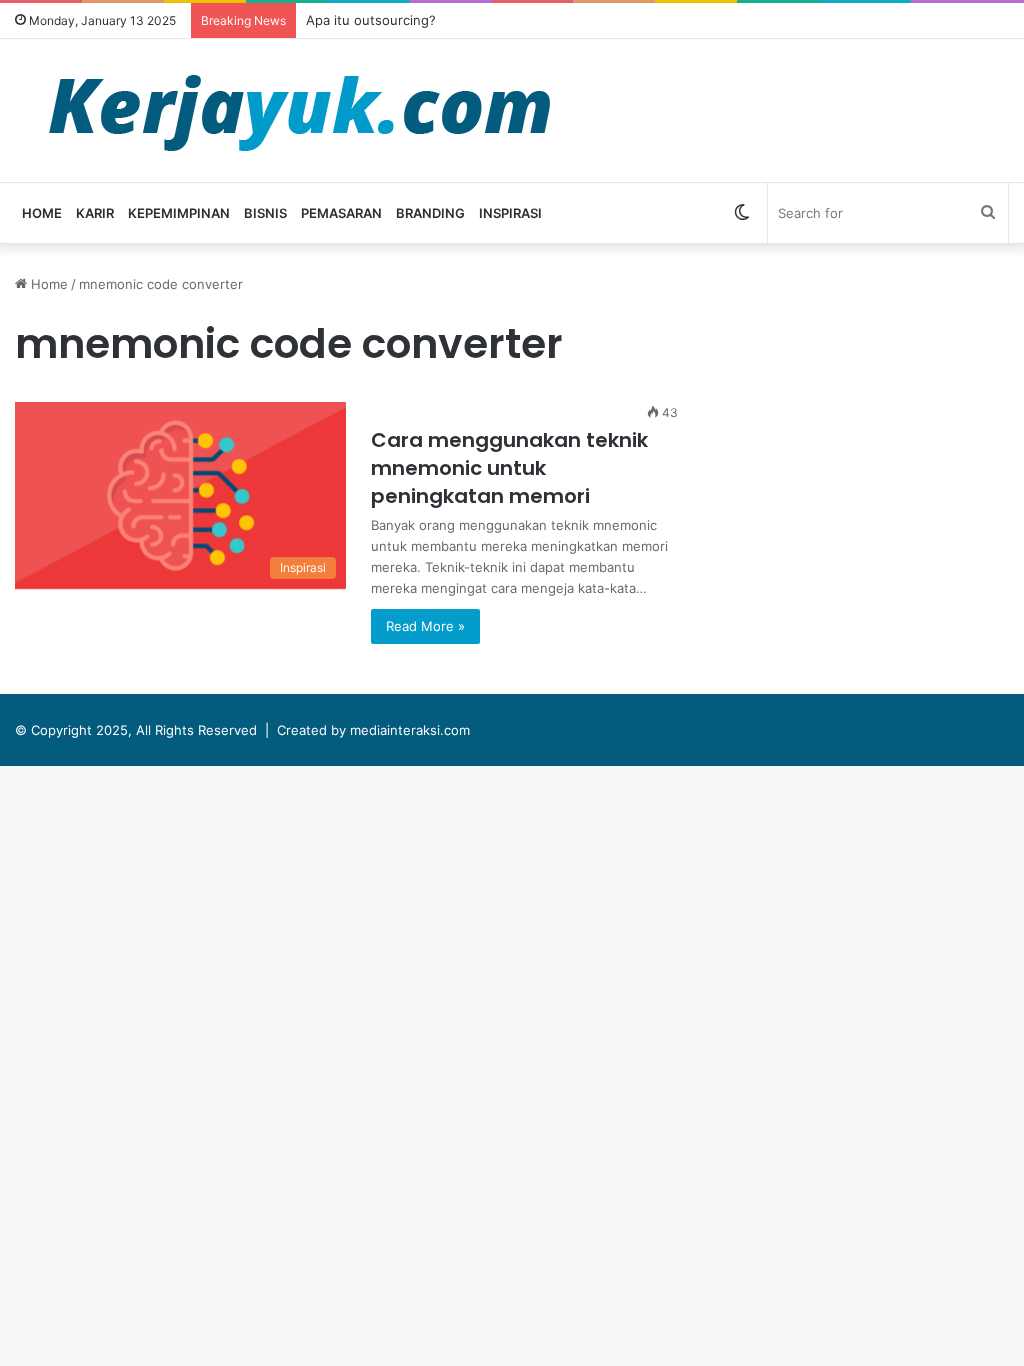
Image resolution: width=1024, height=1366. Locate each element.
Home (42, 213)
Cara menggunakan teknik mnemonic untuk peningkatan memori (509, 468)
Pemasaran (341, 213)
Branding (430, 213)
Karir (95, 213)
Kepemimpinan (179, 213)
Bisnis (265, 213)
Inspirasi (510, 213)
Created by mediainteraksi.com (373, 730)
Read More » (425, 626)
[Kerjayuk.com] (299, 110)
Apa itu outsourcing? (371, 20)
